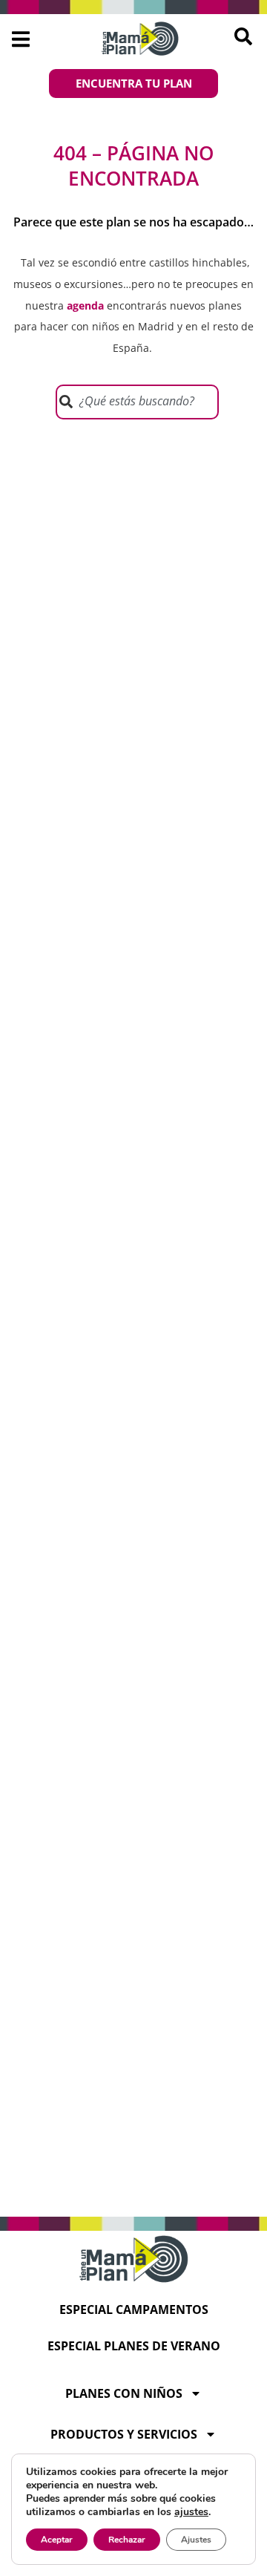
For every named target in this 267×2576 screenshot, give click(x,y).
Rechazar (127, 2540)
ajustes (191, 2512)
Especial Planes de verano (134, 2346)
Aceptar (57, 2540)
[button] (20, 39)
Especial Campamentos (134, 2309)
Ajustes (196, 2540)
